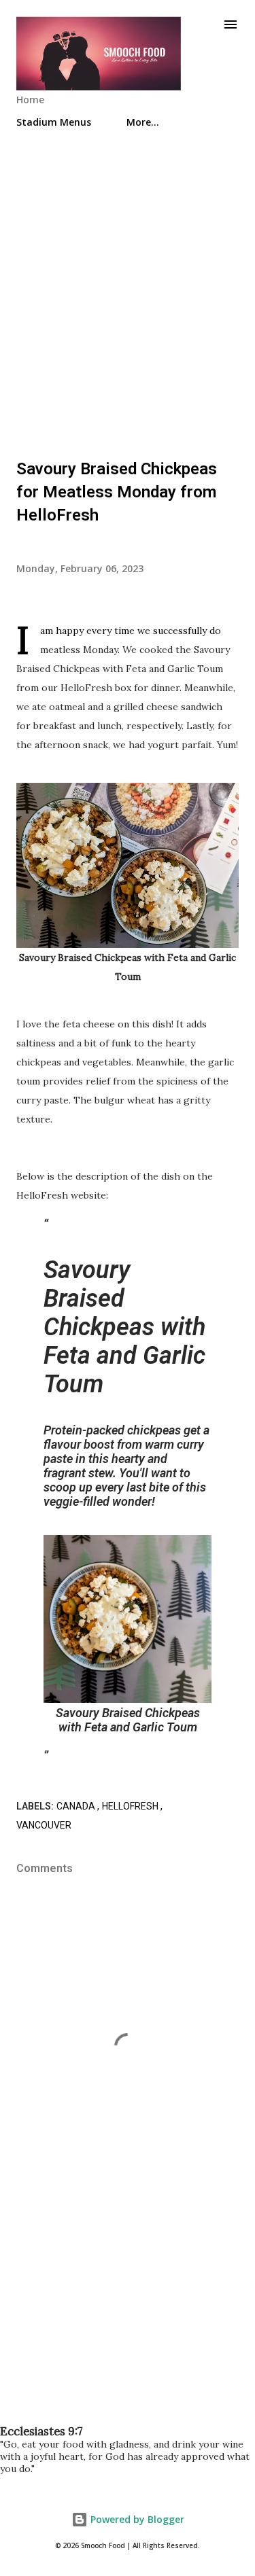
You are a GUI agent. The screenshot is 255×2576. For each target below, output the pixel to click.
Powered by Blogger (136, 2519)
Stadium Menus (54, 122)
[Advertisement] (128, 288)
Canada (77, 1806)
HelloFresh (131, 1806)
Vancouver (44, 1825)
